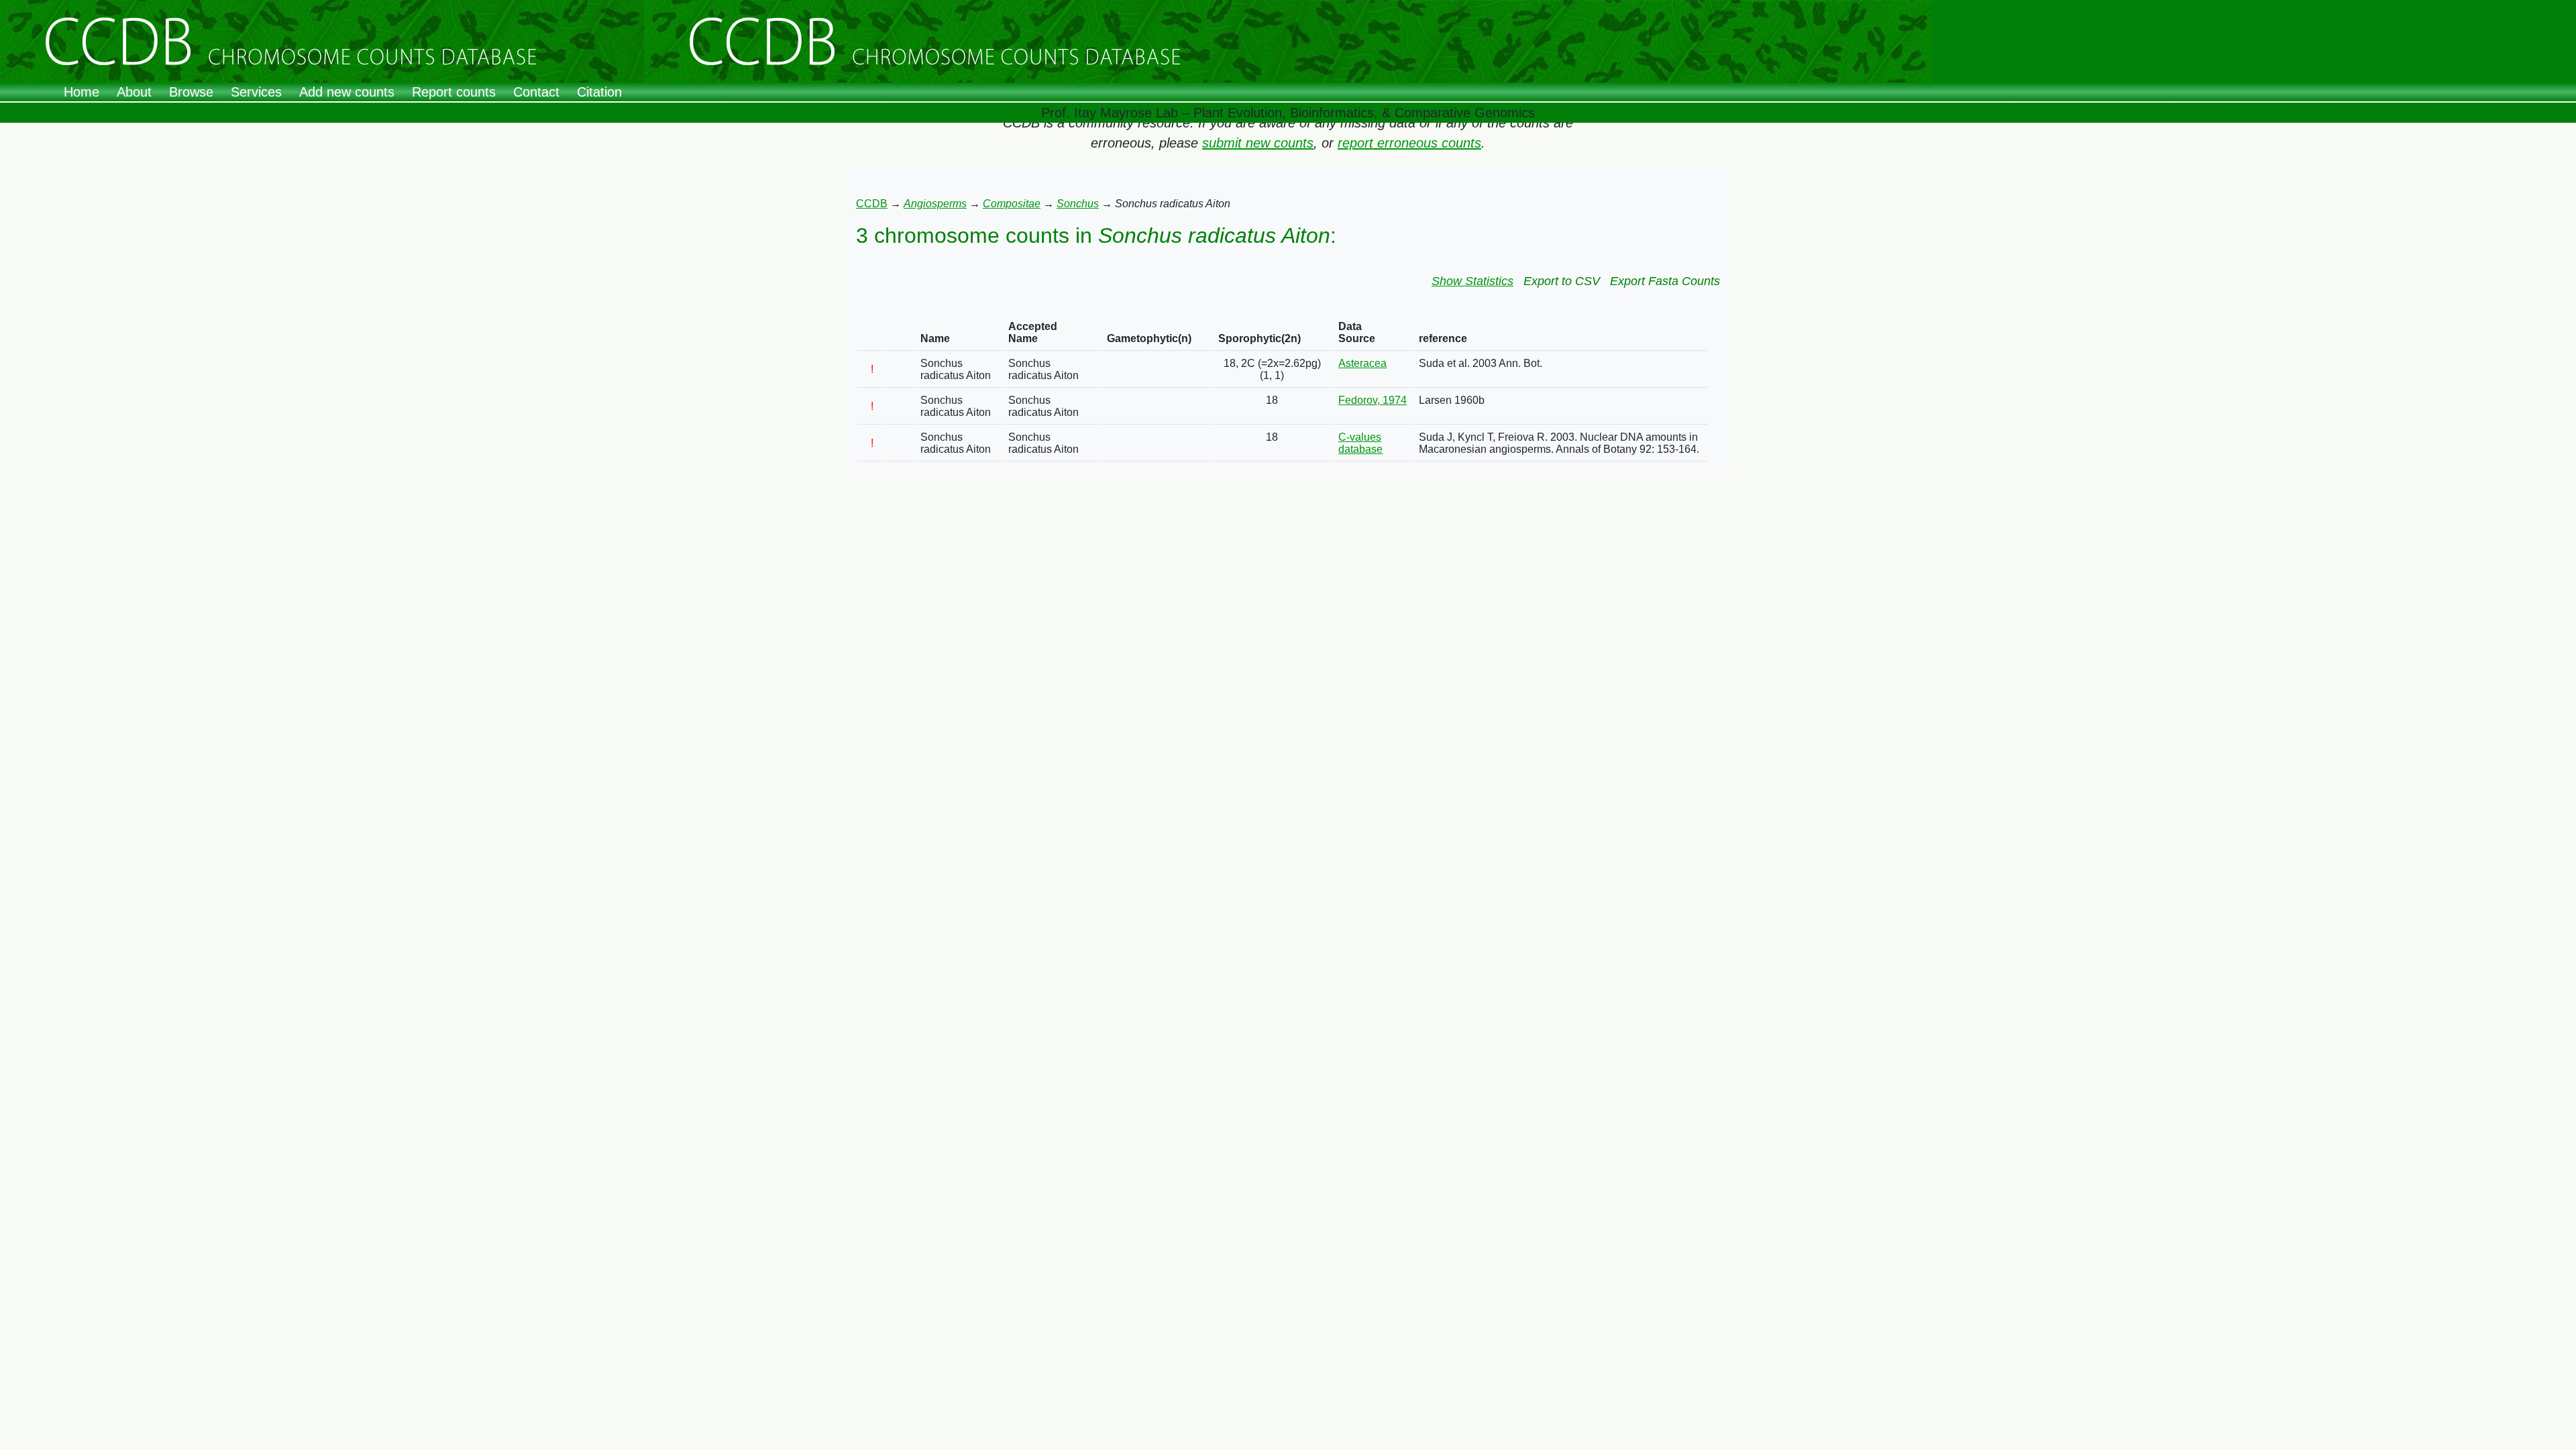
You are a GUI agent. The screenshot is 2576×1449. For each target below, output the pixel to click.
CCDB (872, 204)
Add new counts (347, 92)
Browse (191, 92)
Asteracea (1362, 363)
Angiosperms (935, 204)
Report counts (454, 92)
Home (82, 92)
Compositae (1012, 204)
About (134, 92)
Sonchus (1078, 204)
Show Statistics (1472, 281)
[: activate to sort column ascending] (872, 333)
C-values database (1360, 443)
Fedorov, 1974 (1373, 400)
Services (256, 92)
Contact (536, 92)
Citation (599, 92)
